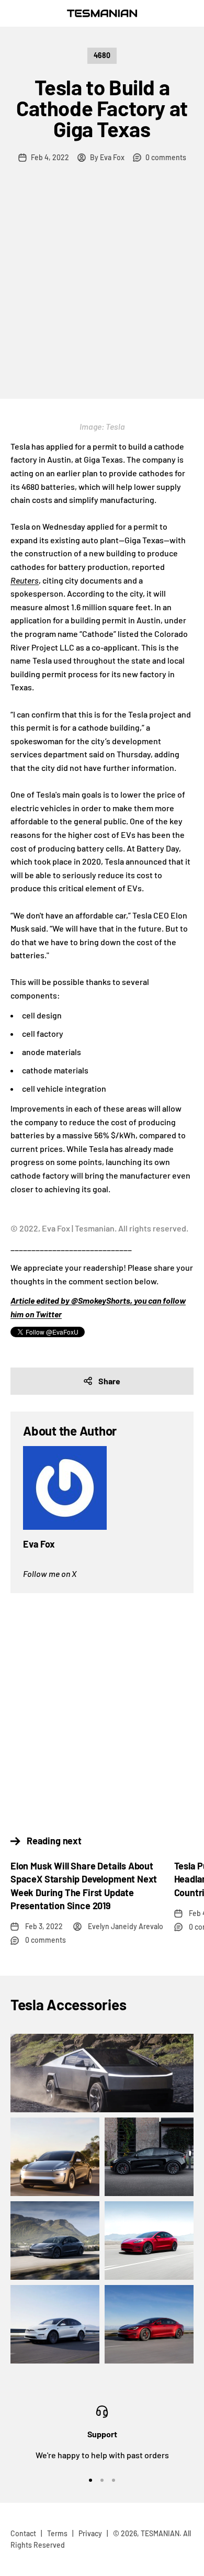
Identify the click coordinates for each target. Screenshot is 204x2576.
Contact (23, 2533)
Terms (57, 2533)
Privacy (90, 2533)
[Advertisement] (102, 292)
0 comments (166, 157)
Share (109, 1381)
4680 (102, 55)
